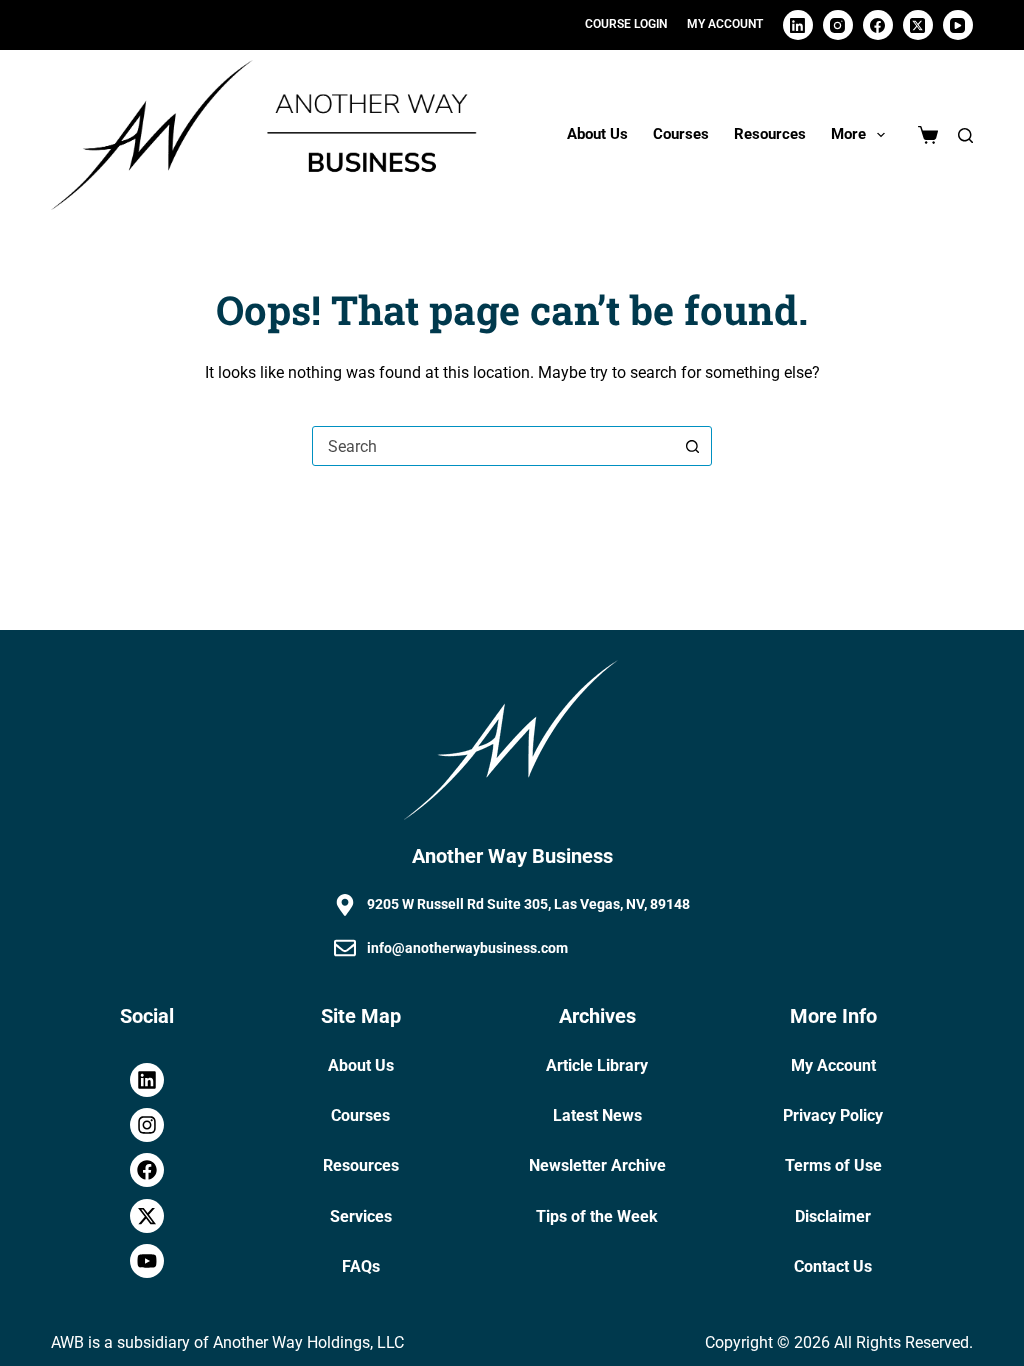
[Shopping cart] (928, 135)
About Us (597, 134)
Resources (770, 134)
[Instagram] (838, 25)
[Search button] (692, 446)
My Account (833, 1065)
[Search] (965, 135)
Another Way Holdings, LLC (308, 1342)
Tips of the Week (597, 1216)
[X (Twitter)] (918, 25)
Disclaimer (833, 1216)
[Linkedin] (147, 1080)
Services (361, 1216)
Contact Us (833, 1266)
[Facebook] (878, 25)
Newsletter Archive (597, 1165)
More (848, 134)
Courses (681, 134)
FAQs (361, 1266)
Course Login (626, 24)
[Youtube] (147, 1261)
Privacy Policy (833, 1115)
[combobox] (493, 446)
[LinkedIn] (798, 25)
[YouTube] (958, 25)
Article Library (597, 1065)
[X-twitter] (147, 1216)
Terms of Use (833, 1165)
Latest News (597, 1115)
